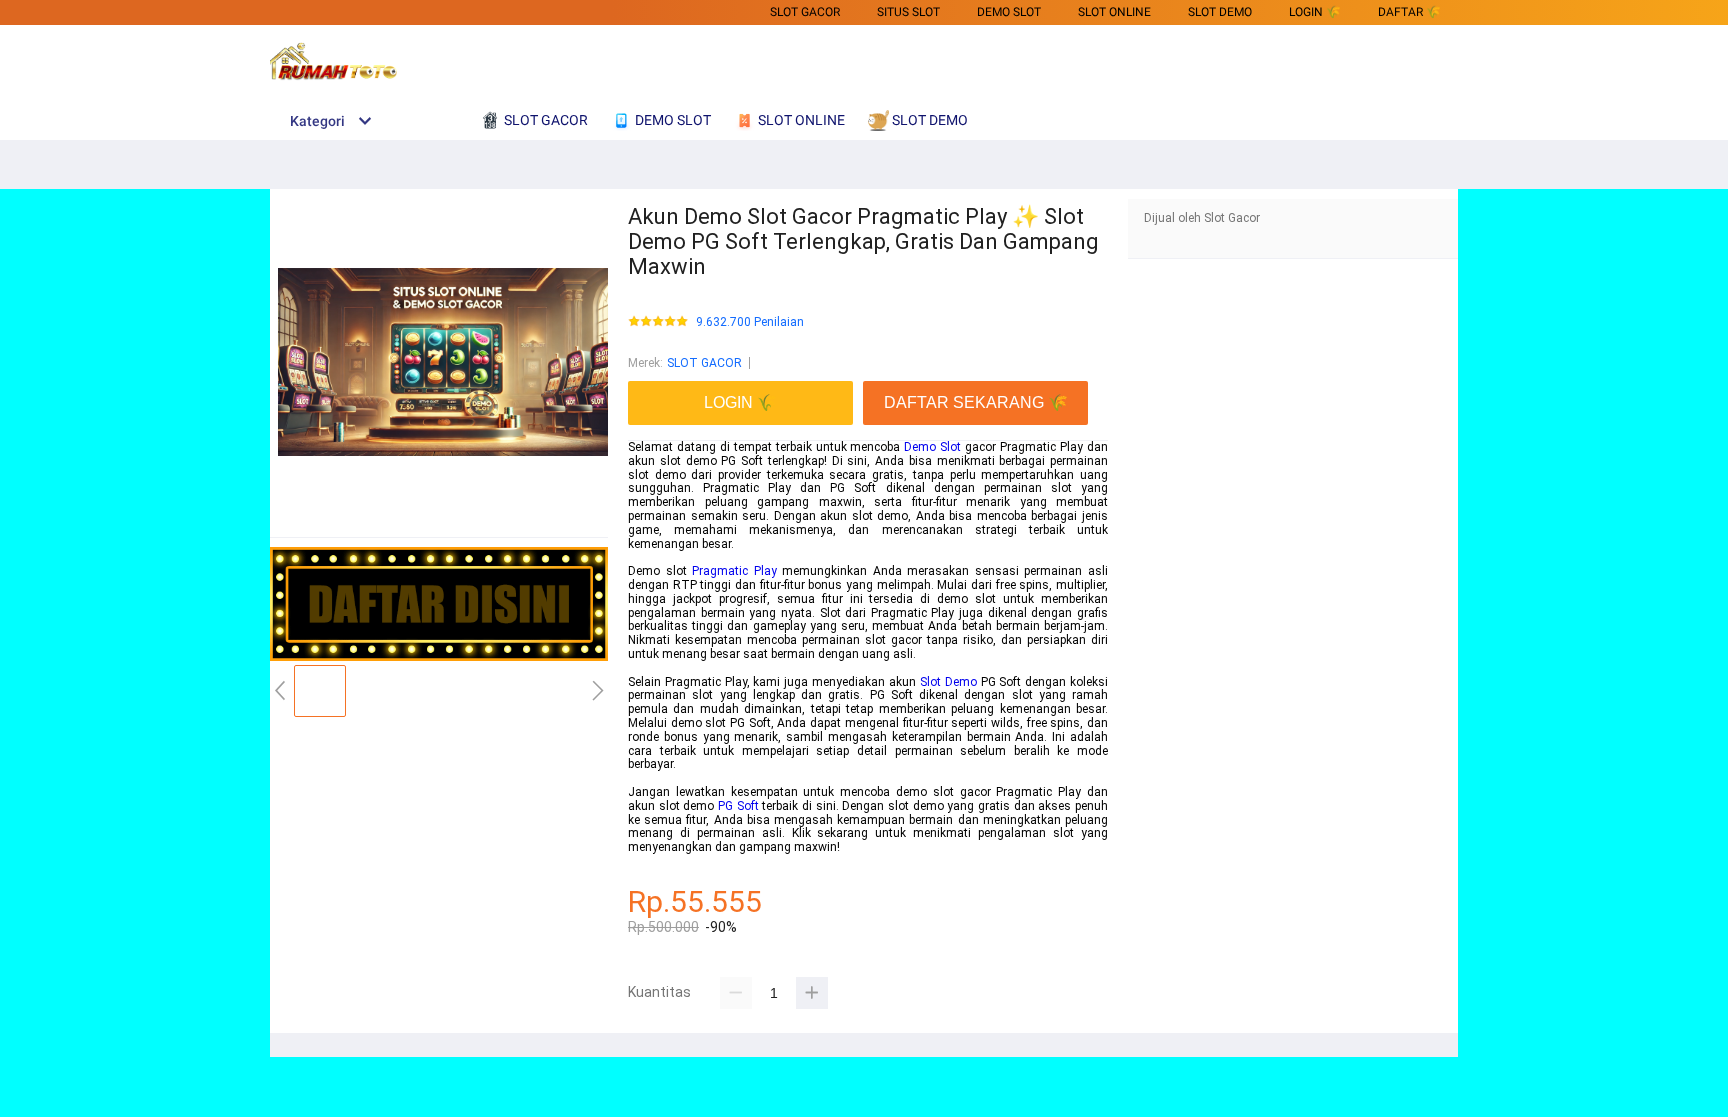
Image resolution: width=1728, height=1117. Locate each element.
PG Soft (738, 806)
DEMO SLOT (1009, 12)
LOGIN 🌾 (1315, 12)
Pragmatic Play (734, 571)
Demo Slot (932, 447)
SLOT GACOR (805, 12)
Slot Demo (948, 682)
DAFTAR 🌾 (1409, 12)
